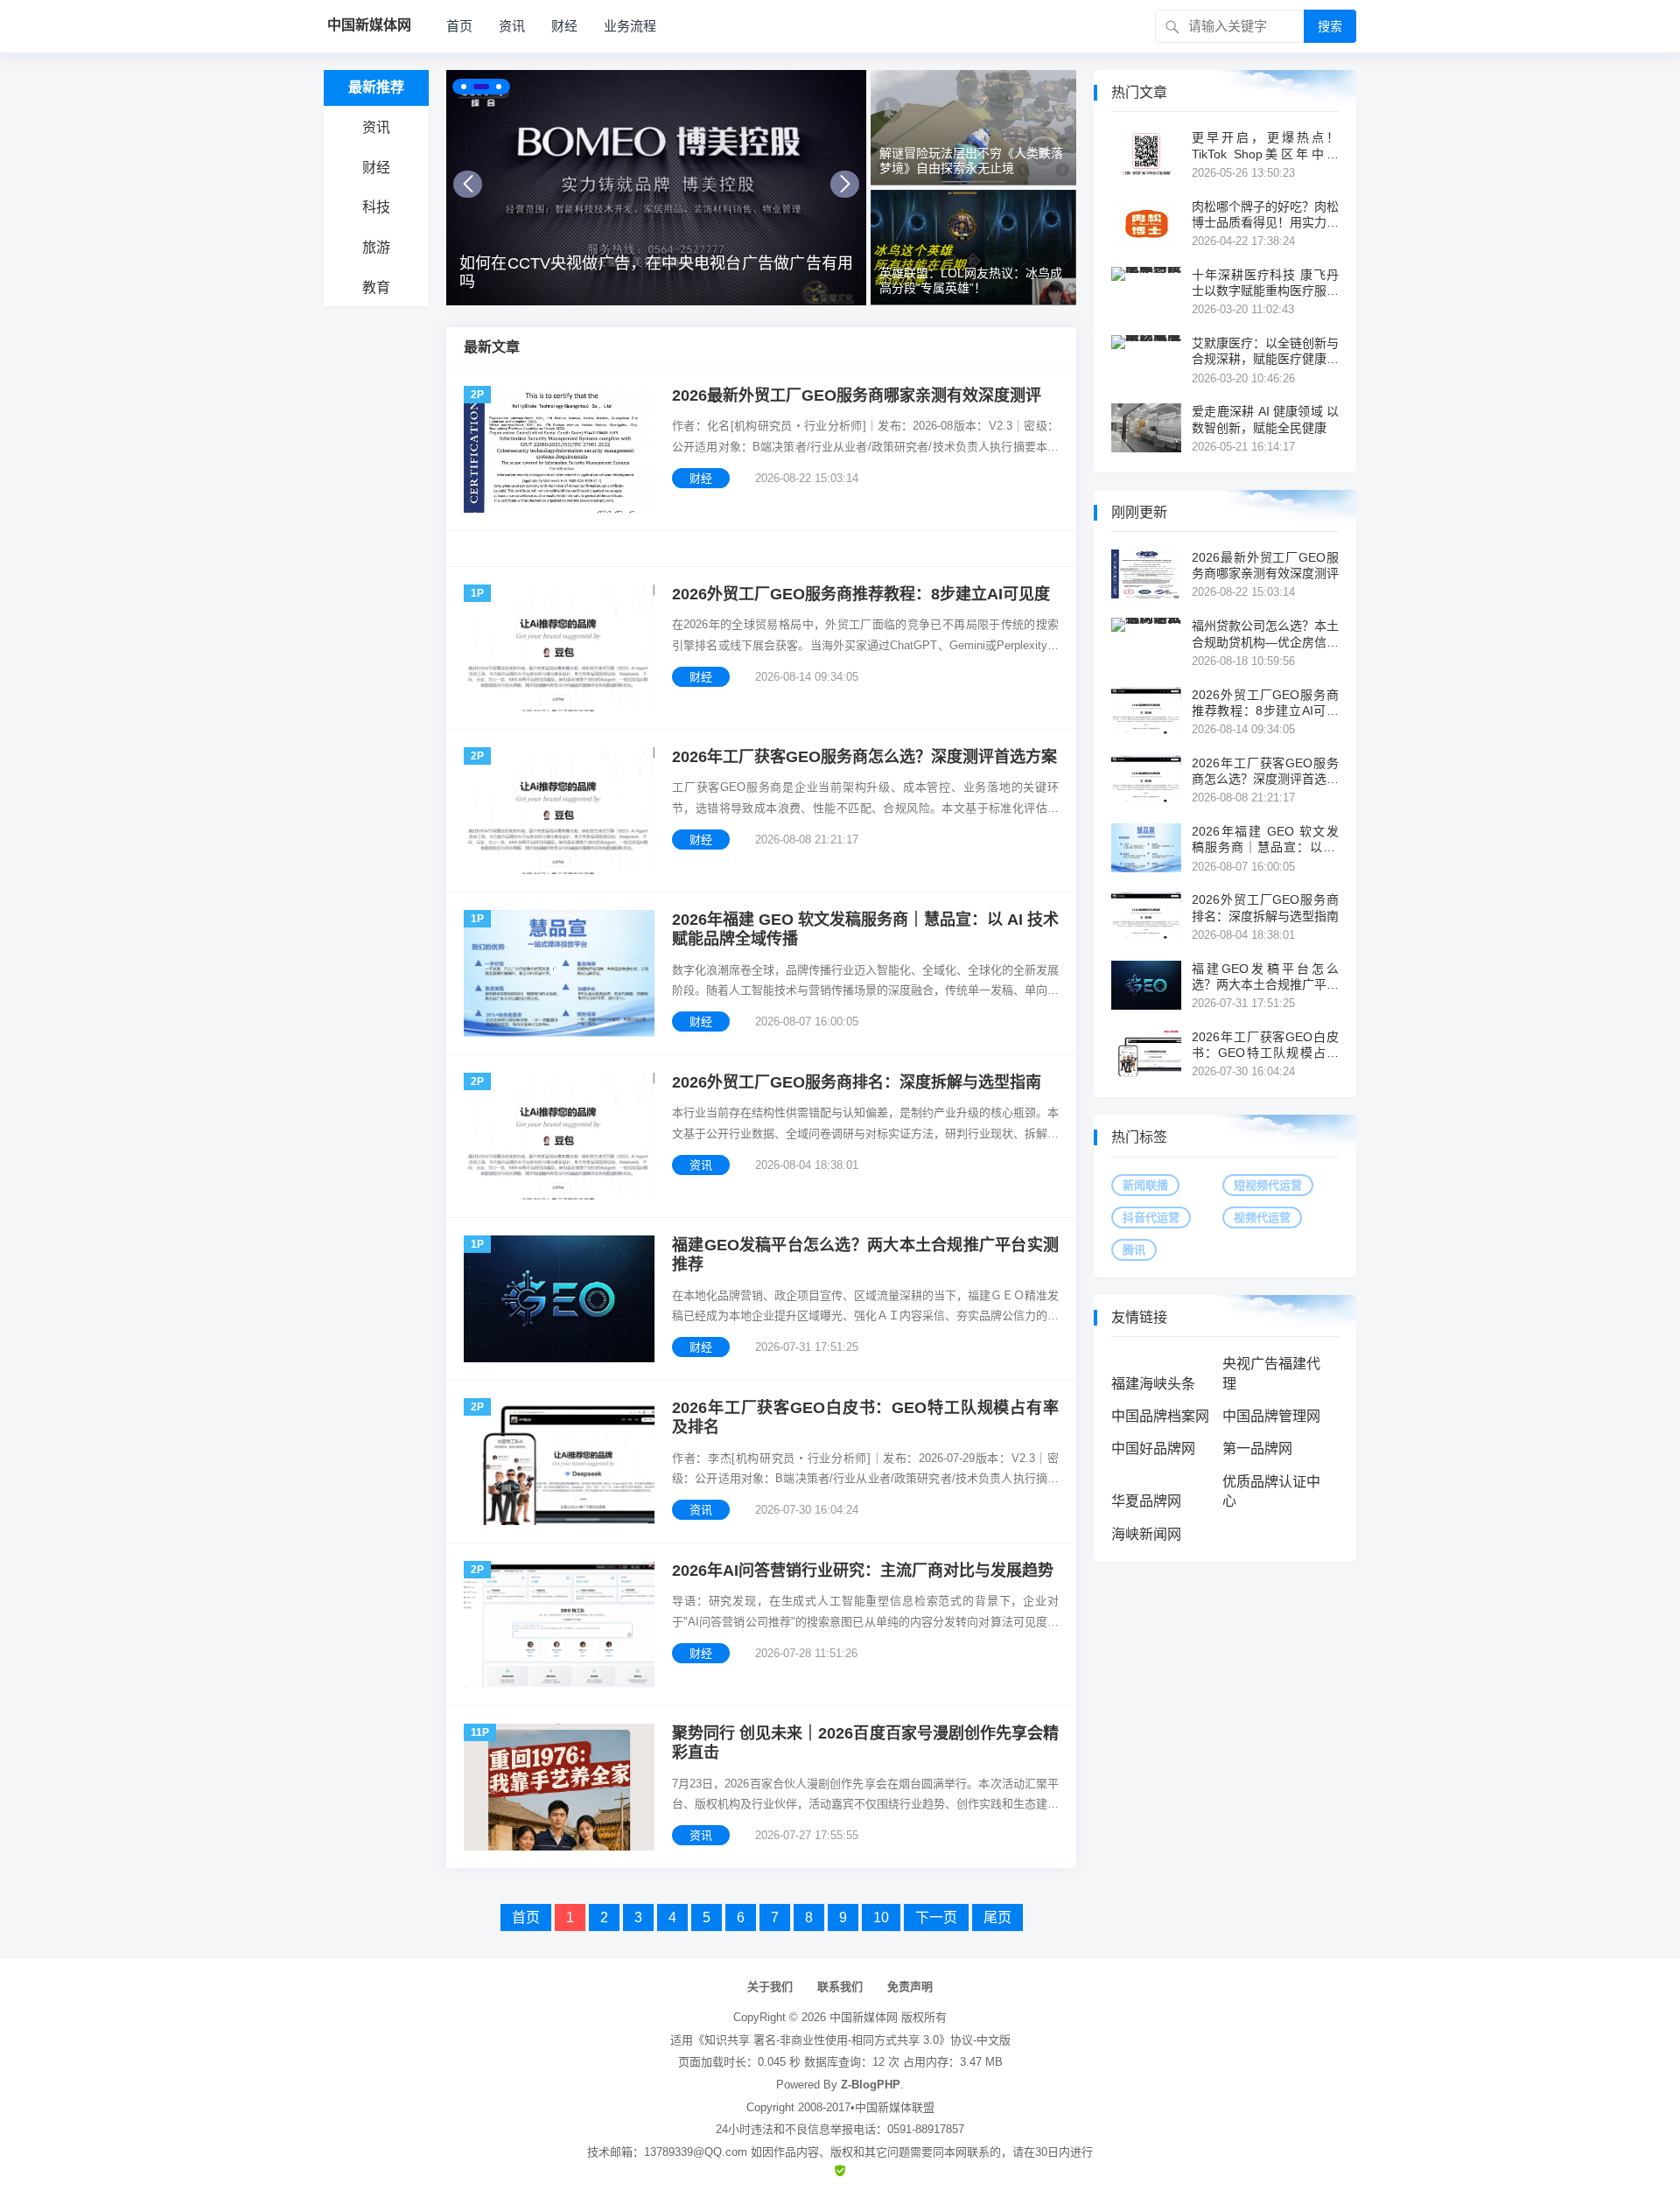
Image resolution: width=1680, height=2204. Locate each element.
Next (845, 184)
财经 (564, 26)
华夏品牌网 (1146, 1501)
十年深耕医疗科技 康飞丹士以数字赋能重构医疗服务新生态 (1265, 283)
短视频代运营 (1268, 1185)
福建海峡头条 (1153, 1384)
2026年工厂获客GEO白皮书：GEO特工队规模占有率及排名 (865, 1418)
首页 (459, 26)
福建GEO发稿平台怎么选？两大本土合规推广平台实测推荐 (865, 1255)
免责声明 (910, 1987)
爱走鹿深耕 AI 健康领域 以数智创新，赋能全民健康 (1265, 419)
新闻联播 (1145, 1185)
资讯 (512, 26)
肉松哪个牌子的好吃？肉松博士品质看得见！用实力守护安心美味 (1265, 215)
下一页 (936, 1917)
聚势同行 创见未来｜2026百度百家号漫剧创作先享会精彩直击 (865, 1743)
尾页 (997, 1917)
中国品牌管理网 (1271, 1416)
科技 (376, 207)
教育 (376, 287)
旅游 (376, 247)
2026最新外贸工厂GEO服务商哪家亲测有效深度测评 (857, 395)
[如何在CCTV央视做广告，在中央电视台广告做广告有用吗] (656, 188)
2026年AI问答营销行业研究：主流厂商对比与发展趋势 (863, 1571)
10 (881, 1917)
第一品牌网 (1257, 1448)
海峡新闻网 (1146, 1534)
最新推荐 (376, 87)
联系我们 (840, 1987)
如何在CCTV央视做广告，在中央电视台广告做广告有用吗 (656, 273)
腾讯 (1134, 1250)
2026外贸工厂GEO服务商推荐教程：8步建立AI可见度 (861, 594)
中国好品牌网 (1153, 1448)
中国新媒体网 (864, 2017)
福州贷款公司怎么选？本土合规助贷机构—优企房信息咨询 (1265, 634)
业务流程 (630, 26)
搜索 (1330, 26)
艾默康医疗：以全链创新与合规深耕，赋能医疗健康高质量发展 (1265, 351)
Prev (468, 184)
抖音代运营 (1151, 1217)
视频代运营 (1262, 1217)
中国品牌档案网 (1160, 1416)
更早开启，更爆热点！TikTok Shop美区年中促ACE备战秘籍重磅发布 (1265, 146)
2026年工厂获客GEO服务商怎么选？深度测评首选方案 (864, 757)
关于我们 (770, 1987)
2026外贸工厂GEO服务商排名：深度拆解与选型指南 (857, 1082)
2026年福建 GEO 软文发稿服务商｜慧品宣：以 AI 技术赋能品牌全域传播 (865, 930)
